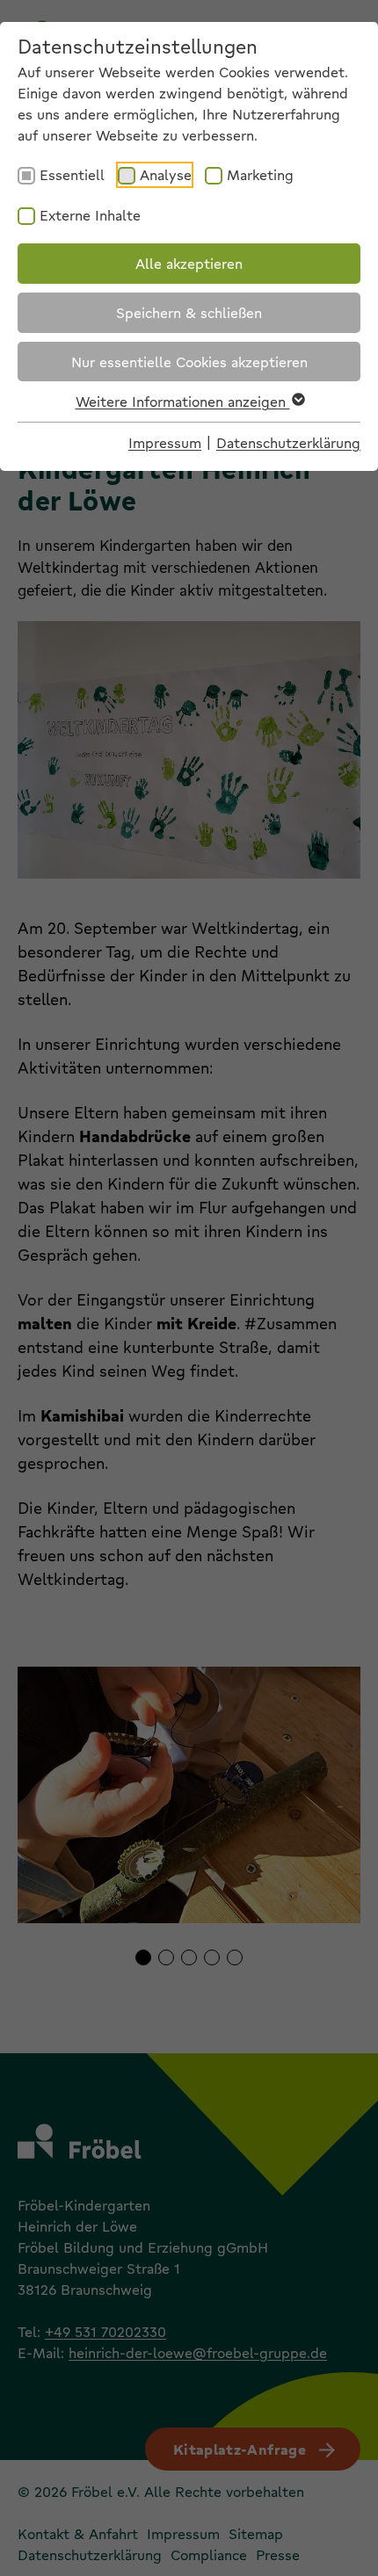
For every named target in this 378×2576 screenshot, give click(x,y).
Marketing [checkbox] (260, 174)
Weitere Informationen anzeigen (183, 401)
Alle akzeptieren (189, 263)
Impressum (165, 442)
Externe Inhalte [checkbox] (90, 215)
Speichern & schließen (189, 312)
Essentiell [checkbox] (72, 174)
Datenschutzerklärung (288, 442)
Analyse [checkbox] (166, 174)
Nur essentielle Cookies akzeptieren (189, 362)
